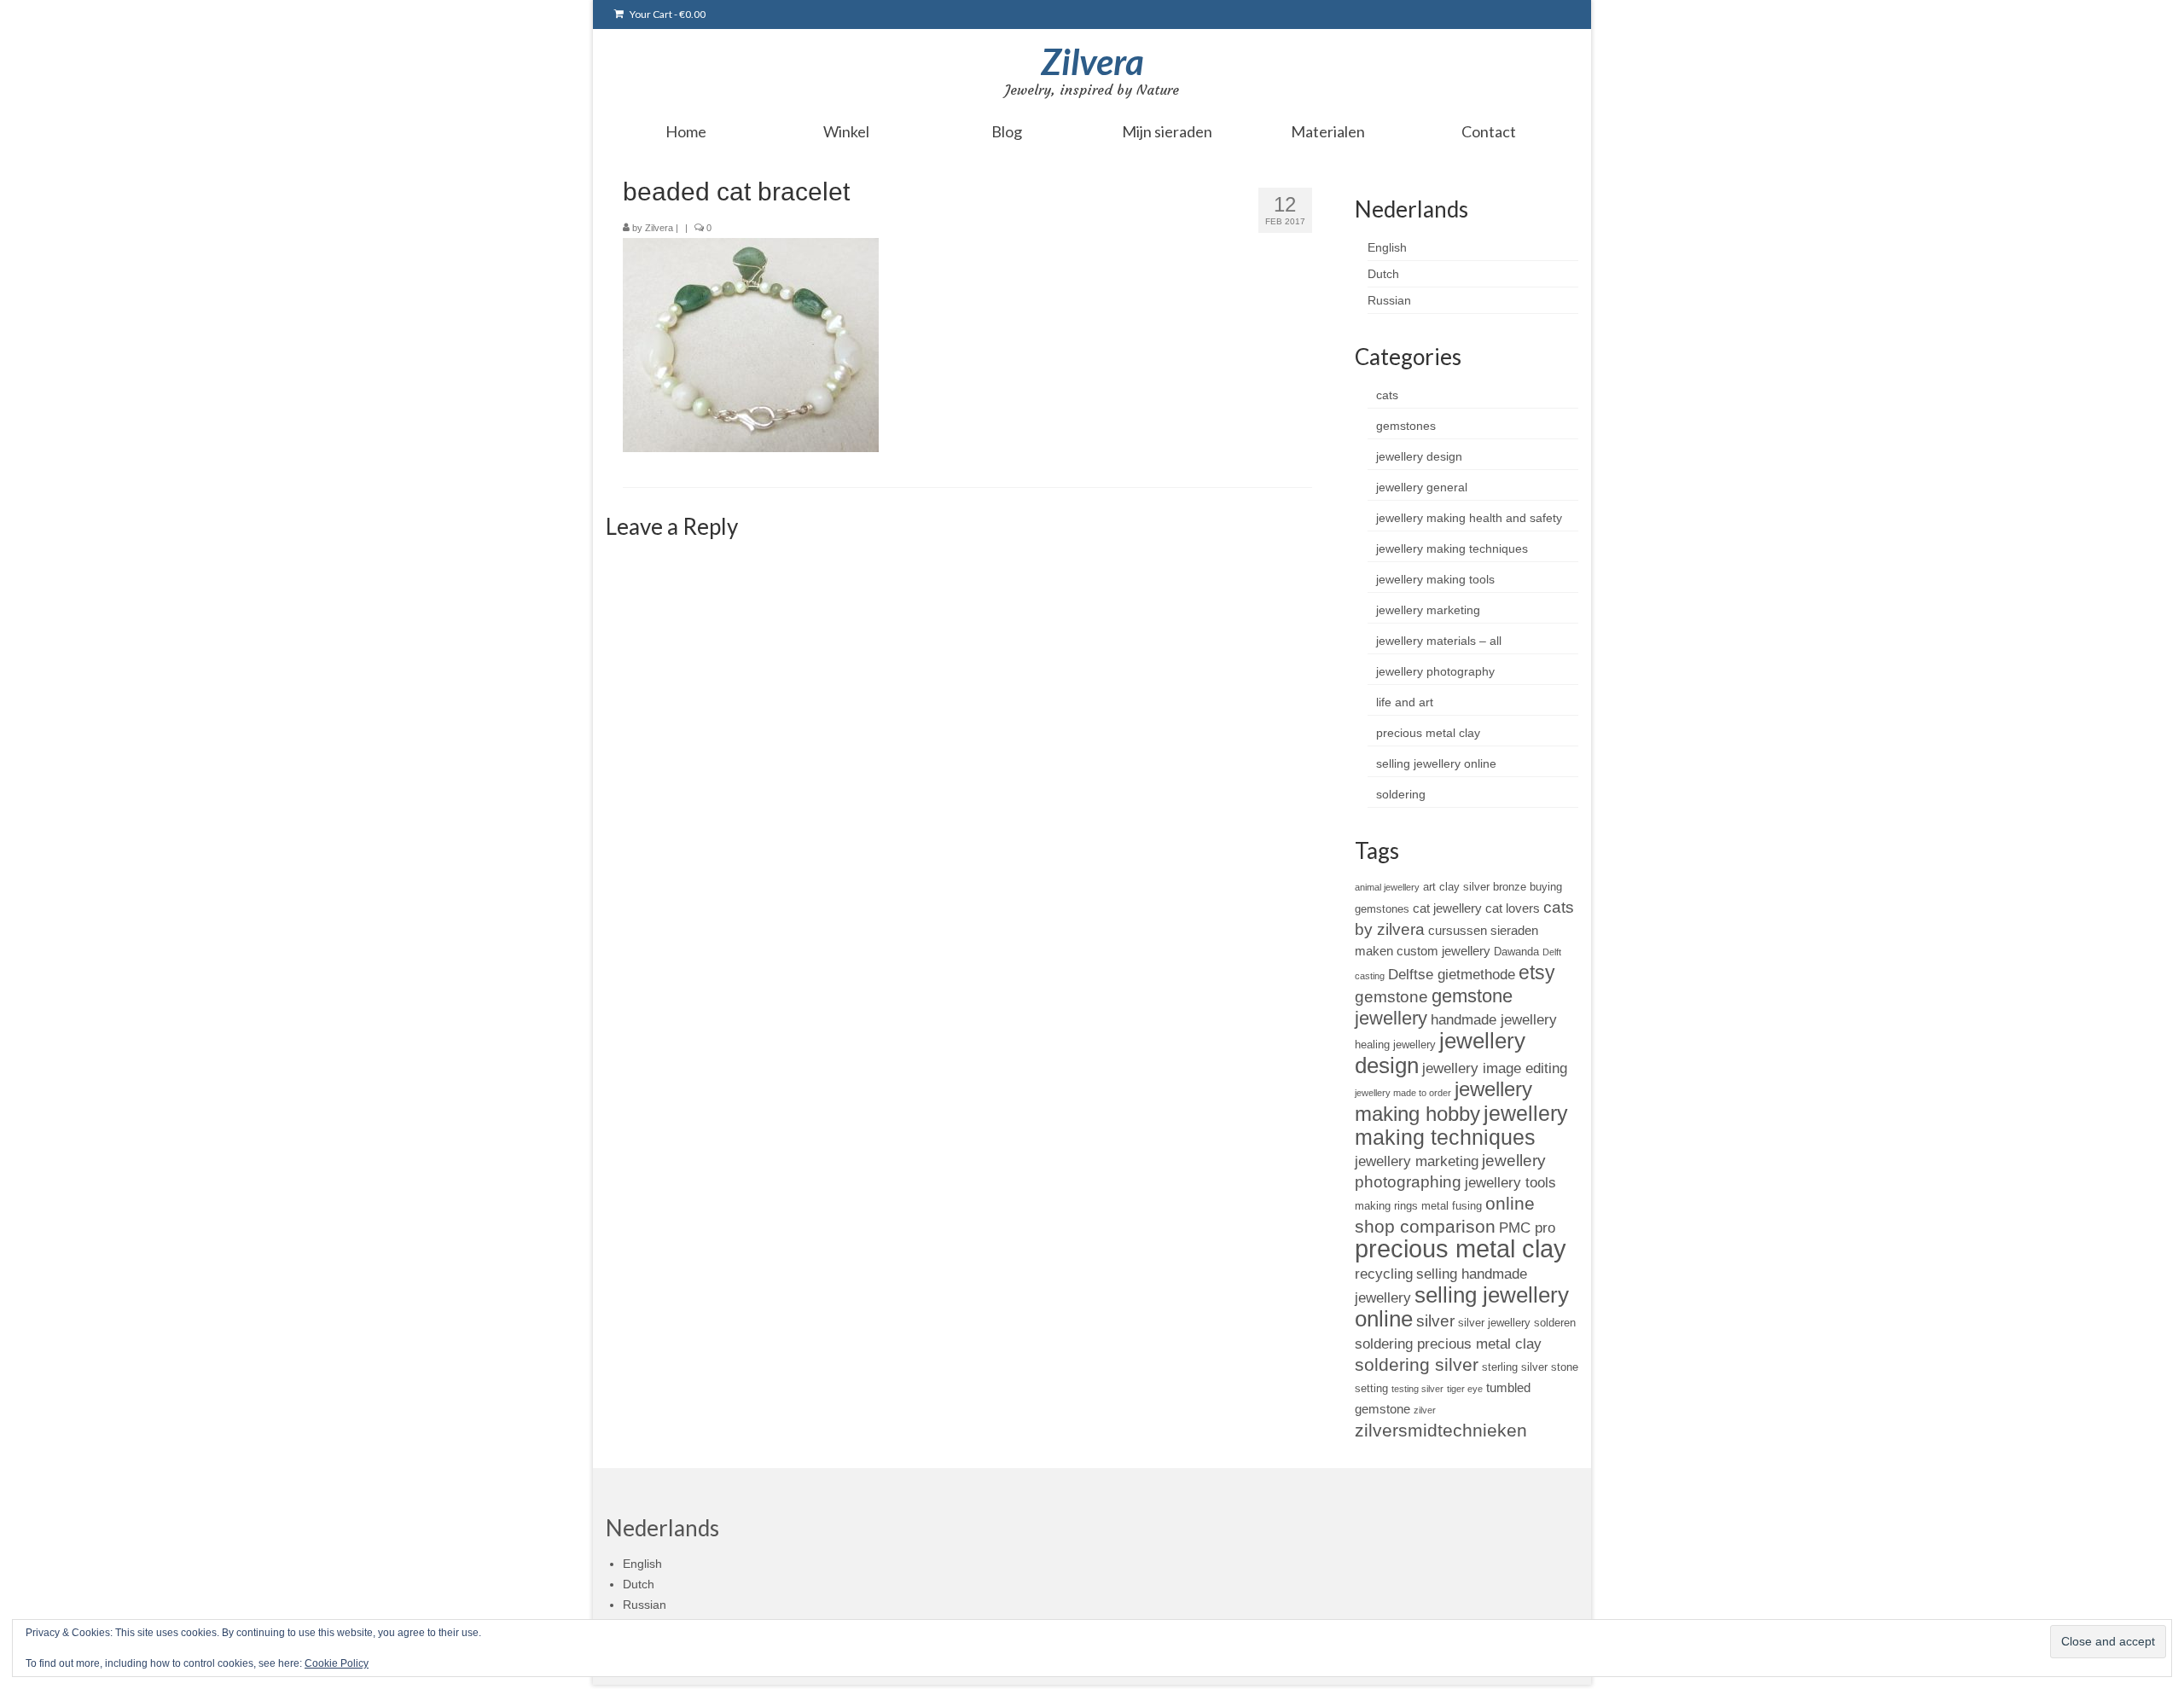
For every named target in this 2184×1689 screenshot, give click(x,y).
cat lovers (1513, 908)
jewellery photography (1435, 671)
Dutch (1383, 274)
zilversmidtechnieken (1441, 1430)
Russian (1389, 300)
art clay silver (1456, 887)
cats (1387, 395)
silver (1435, 1321)
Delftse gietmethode (1452, 974)
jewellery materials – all (1439, 641)
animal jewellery (1387, 887)
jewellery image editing (1495, 1068)
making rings (1386, 1206)
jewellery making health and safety (1469, 518)
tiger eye (1465, 1389)
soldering (1401, 794)
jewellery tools (1510, 1182)
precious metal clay (1428, 733)
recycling (1384, 1274)
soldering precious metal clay (1448, 1344)
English (1387, 247)
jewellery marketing (1428, 610)
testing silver (1417, 1389)
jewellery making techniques (1452, 548)
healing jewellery (1395, 1045)
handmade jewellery (1494, 1019)
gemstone (1391, 997)
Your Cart (667, 14)
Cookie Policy (337, 1663)
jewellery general (1422, 487)
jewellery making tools (1435, 579)
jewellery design (1419, 456)
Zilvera (1092, 61)
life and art (1405, 702)
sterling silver (1515, 1367)
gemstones (1406, 426)
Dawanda (1516, 952)
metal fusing (1452, 1206)
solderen (1555, 1323)
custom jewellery (1443, 951)
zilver (1425, 1410)
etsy (1537, 972)
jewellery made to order (1403, 1093)
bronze (1510, 887)
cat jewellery (1447, 908)
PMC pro (1527, 1228)
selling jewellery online (1436, 763)
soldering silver (1417, 1364)
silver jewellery (1494, 1323)
